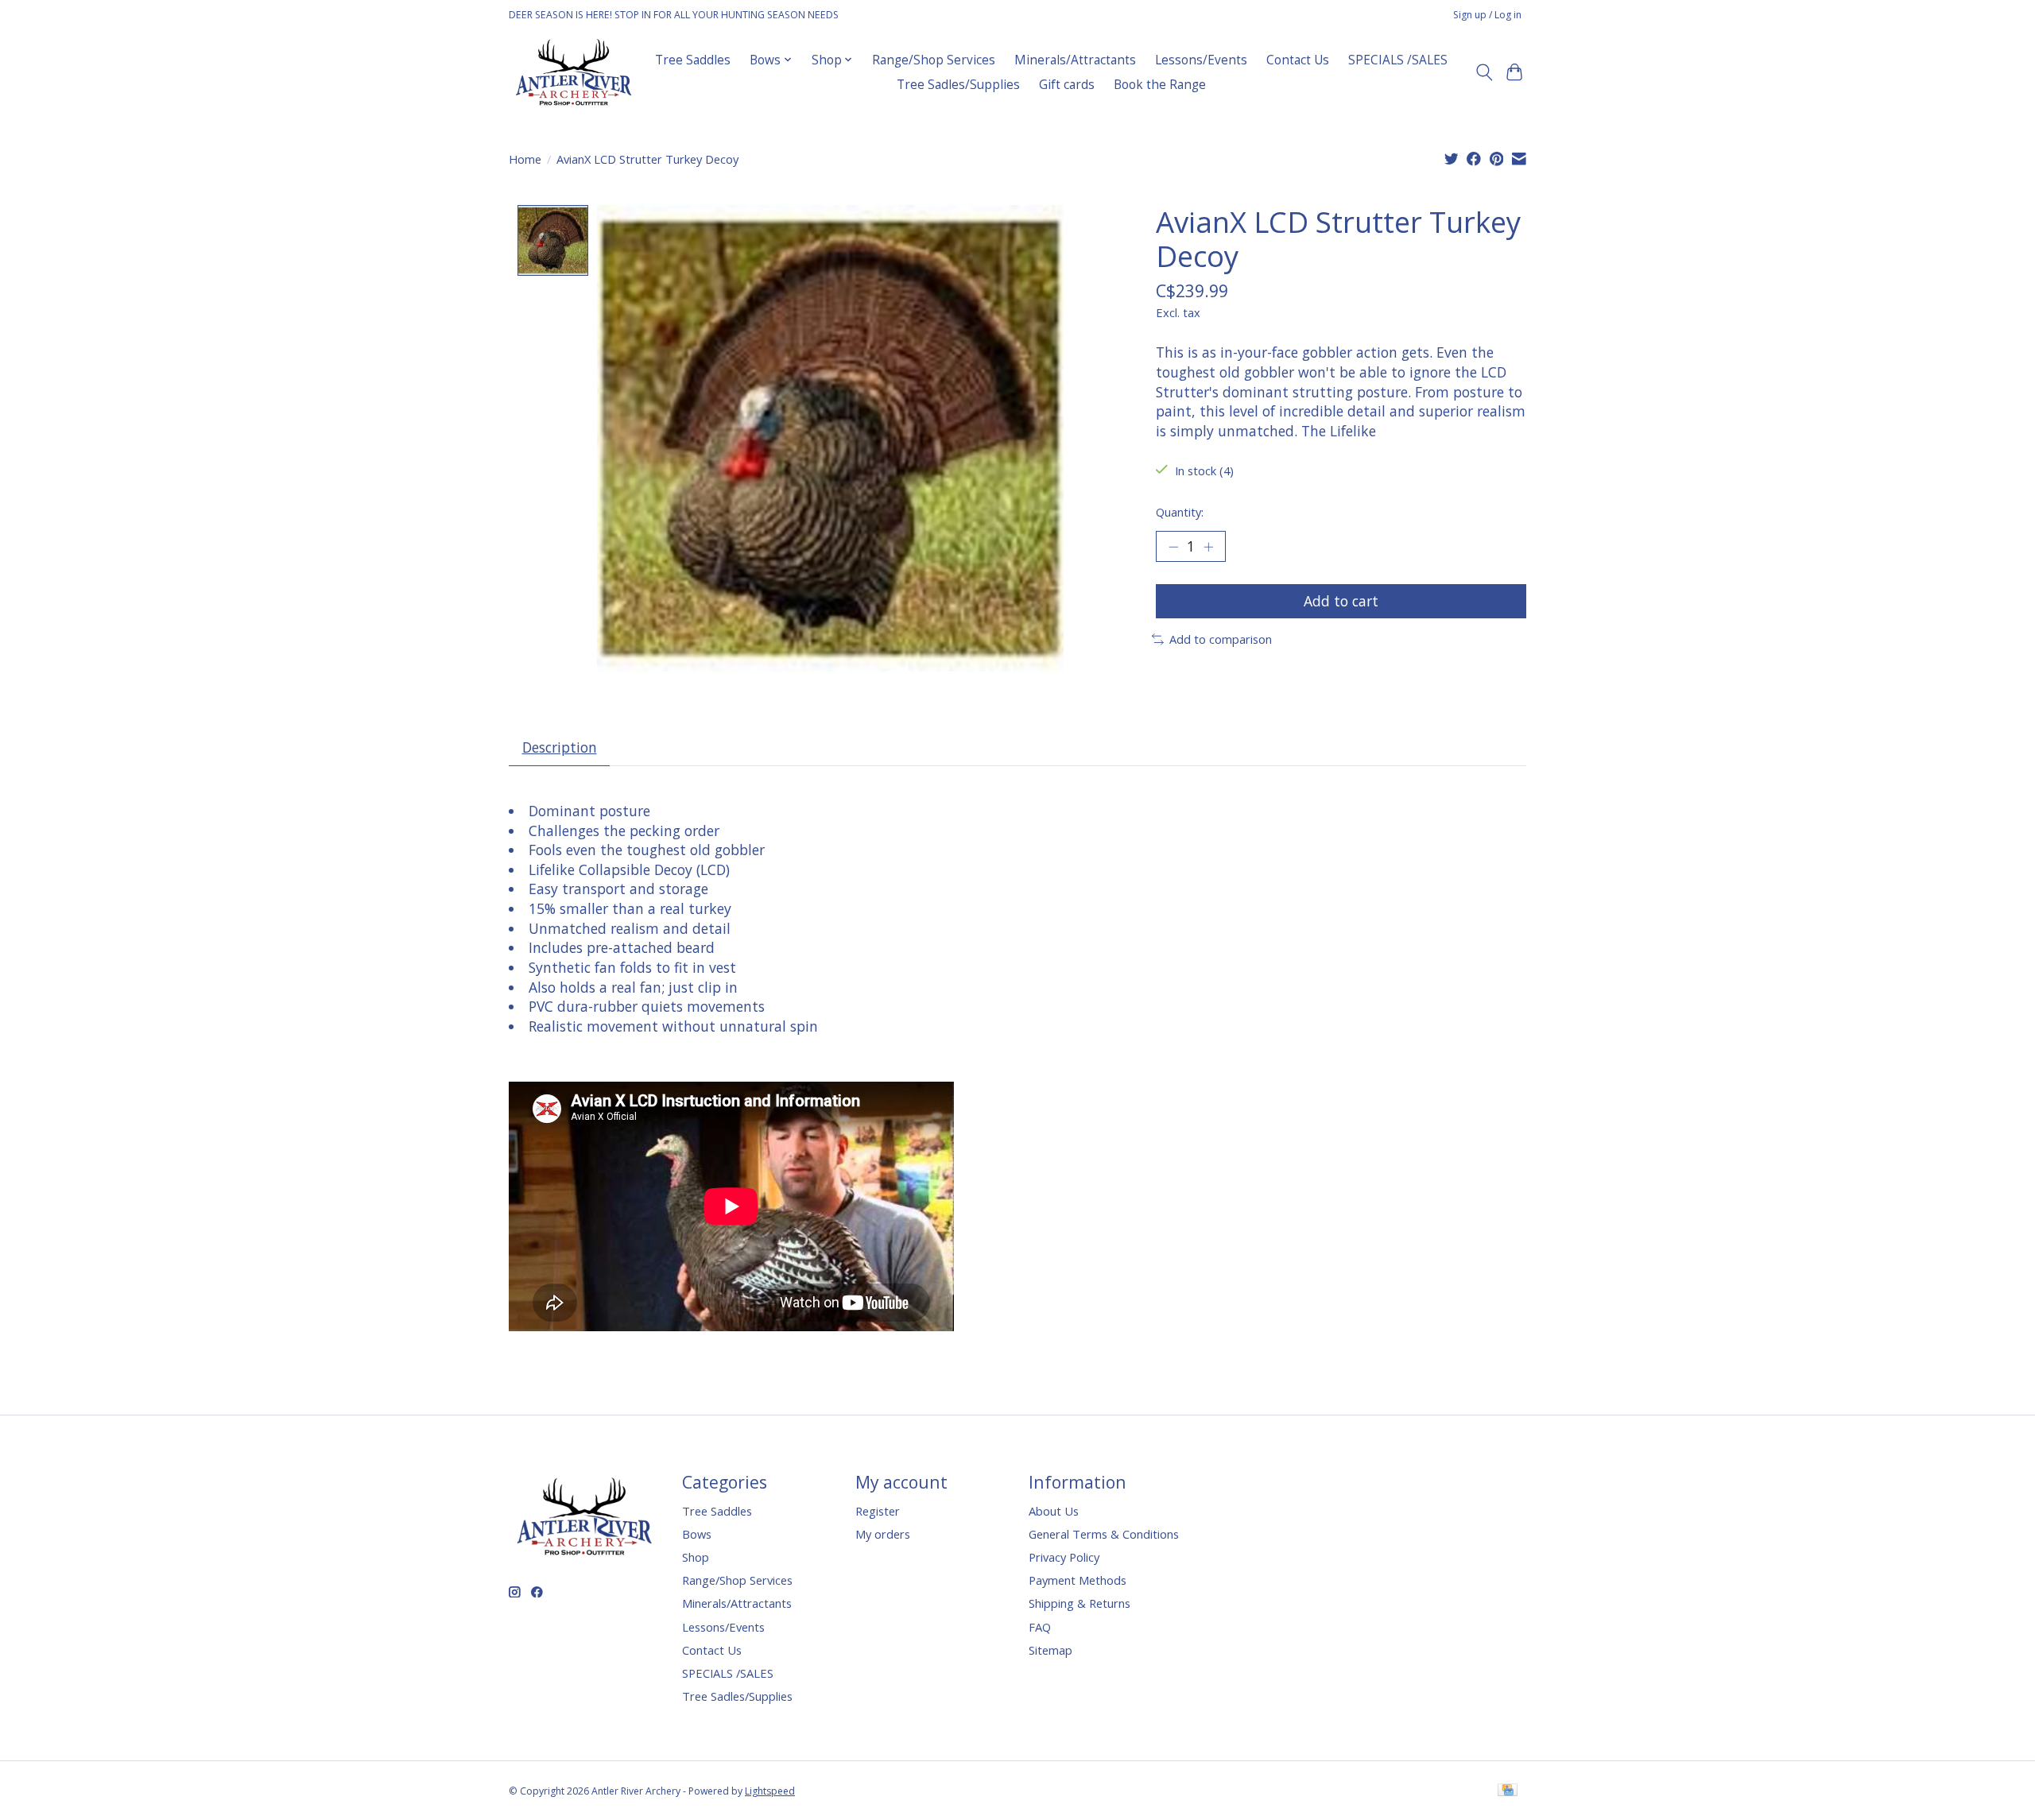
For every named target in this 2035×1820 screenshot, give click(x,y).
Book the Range (1160, 85)
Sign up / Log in (1487, 15)
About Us (1054, 1511)
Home (525, 159)
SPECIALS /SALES (1398, 60)
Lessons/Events (1201, 60)
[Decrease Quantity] (1173, 546)
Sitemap (1050, 1650)
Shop (696, 1557)
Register (878, 1511)
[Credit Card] (1508, 1791)
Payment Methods (1078, 1580)
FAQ (1040, 1627)
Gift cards (1067, 85)
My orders (883, 1534)
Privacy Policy (1064, 1557)
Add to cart (1341, 601)
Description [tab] (560, 747)
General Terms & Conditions (1104, 1534)
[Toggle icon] (1484, 72)
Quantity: (1180, 512)
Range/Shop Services (934, 60)
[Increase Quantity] (1208, 546)
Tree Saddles (693, 60)
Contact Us (1298, 60)
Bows (697, 1534)
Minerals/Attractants (1075, 60)
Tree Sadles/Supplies (958, 85)
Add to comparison (1221, 639)
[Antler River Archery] (574, 72)
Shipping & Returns (1080, 1603)
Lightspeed (770, 1791)
